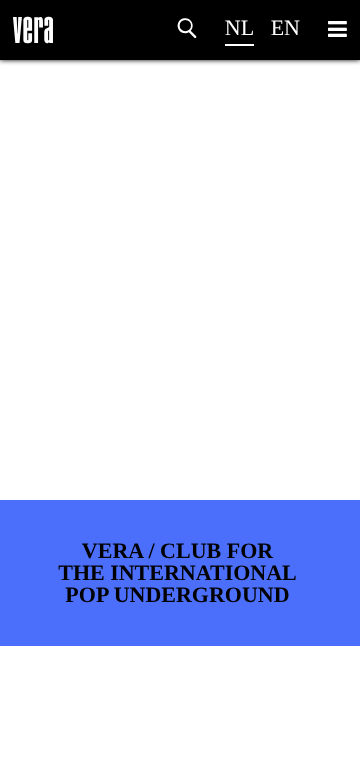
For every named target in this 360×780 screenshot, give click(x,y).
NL (239, 27)
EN (285, 27)
